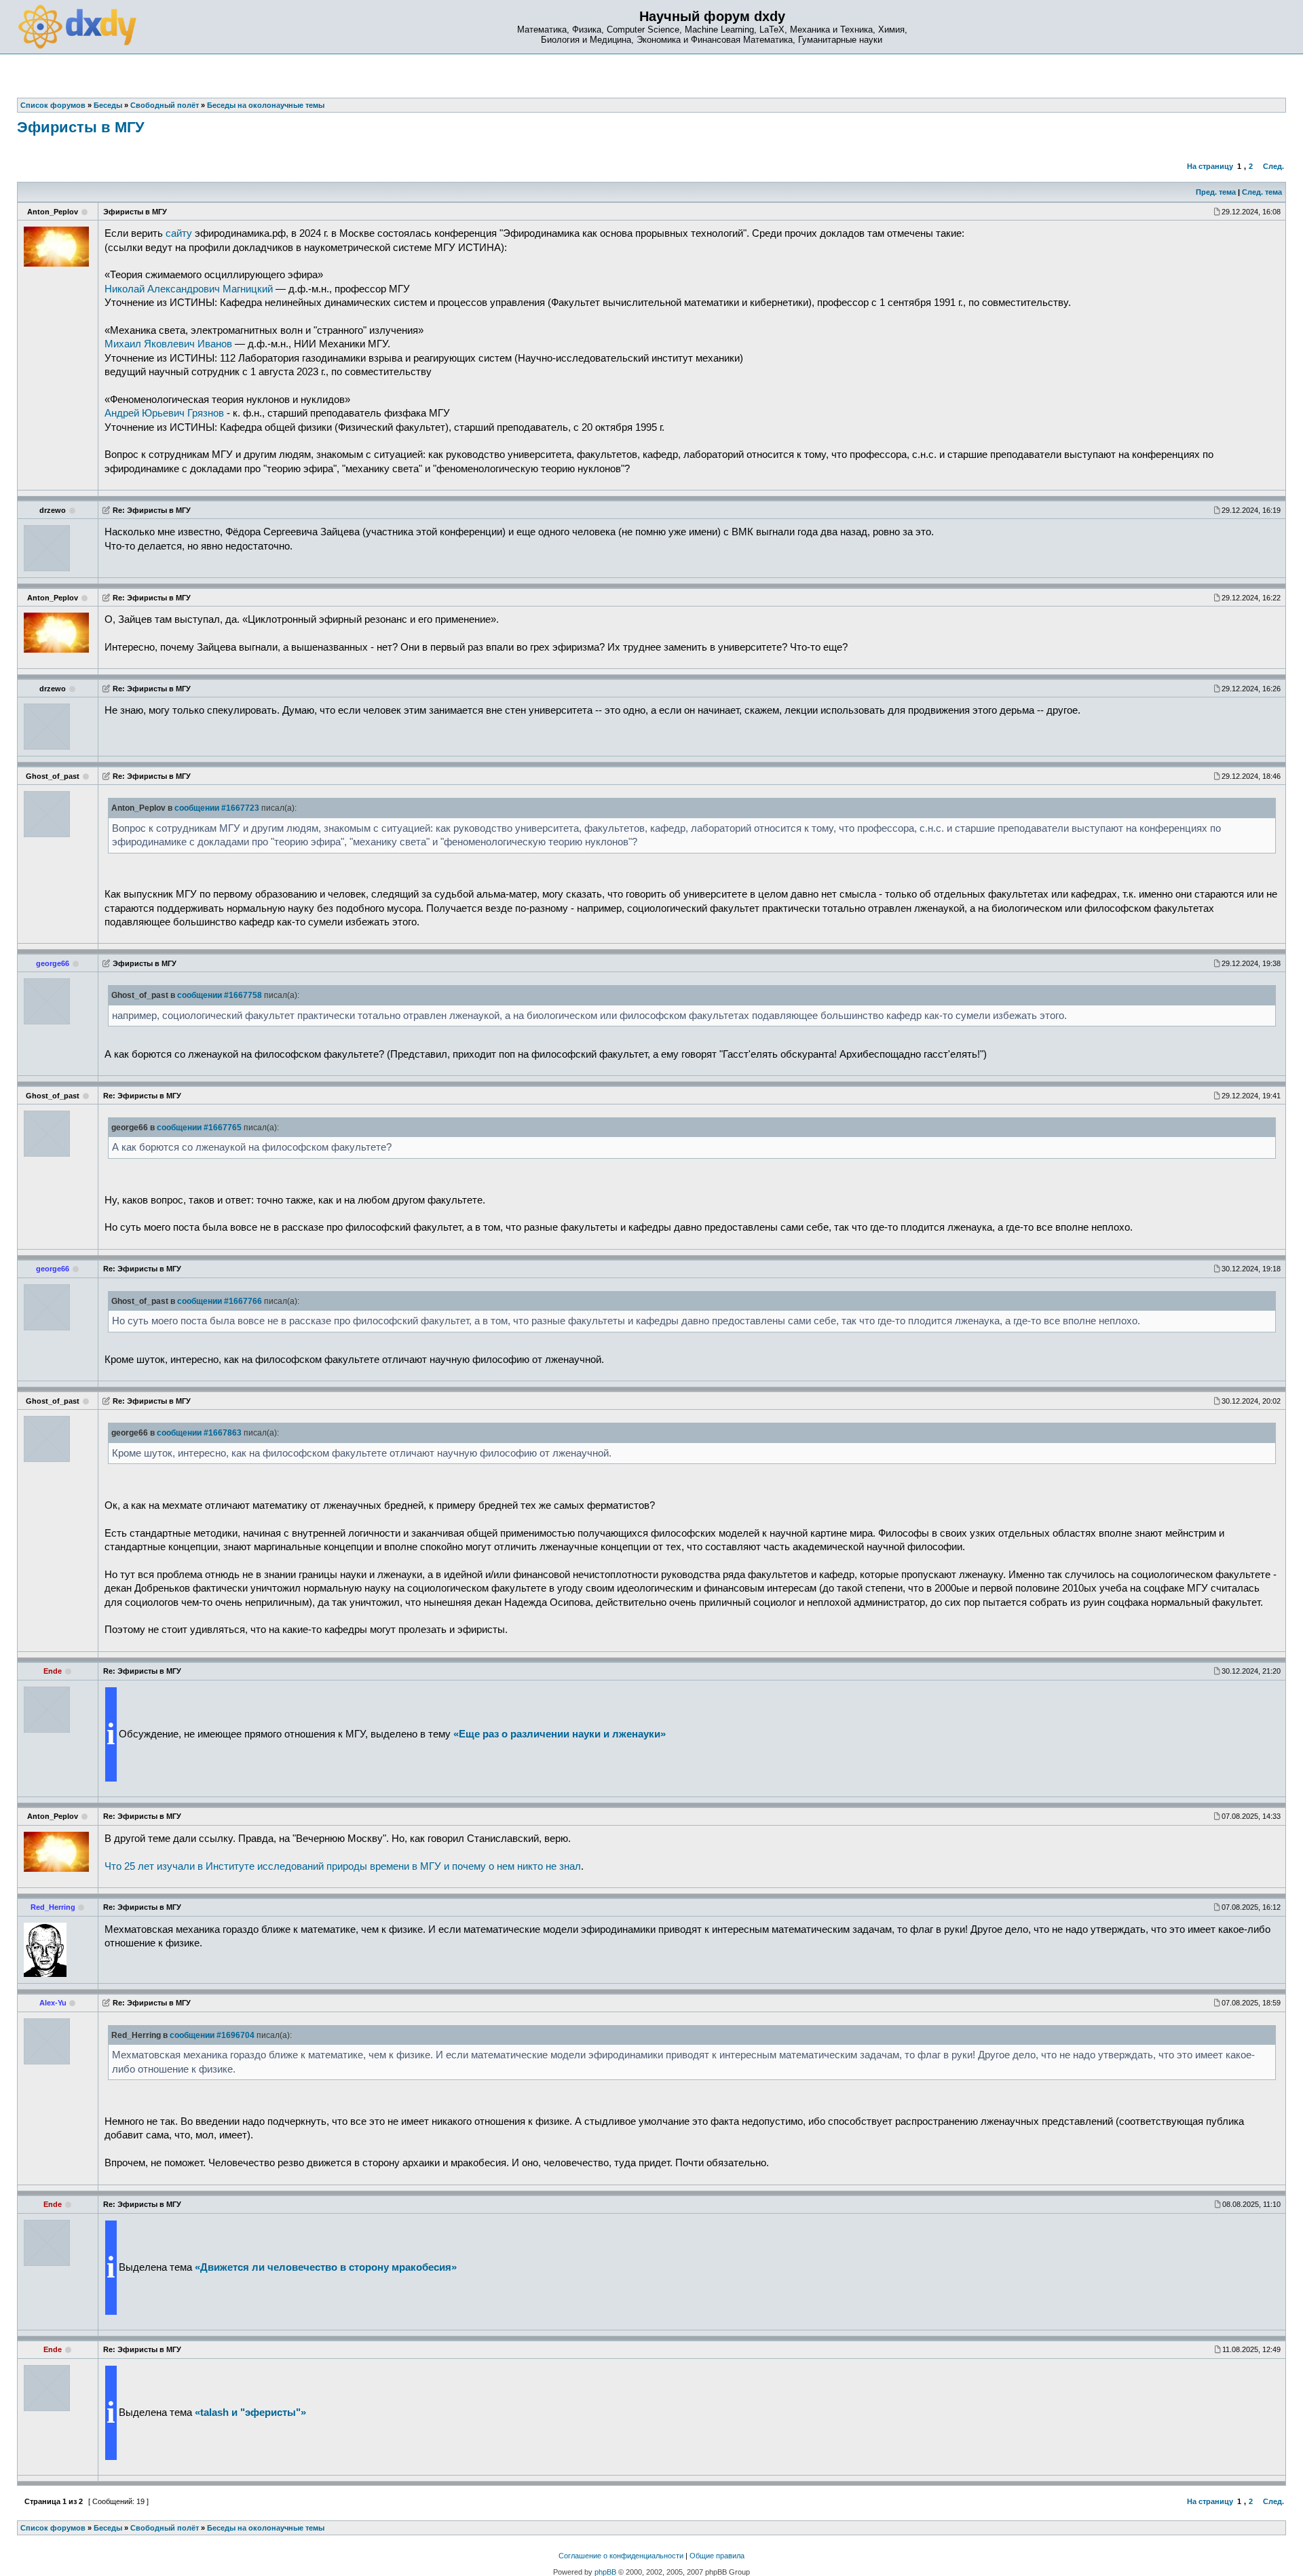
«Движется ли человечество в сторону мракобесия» (326, 2267)
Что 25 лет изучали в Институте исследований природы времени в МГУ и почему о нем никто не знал (343, 1866)
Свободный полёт (165, 2528)
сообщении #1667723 (217, 808)
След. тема (1262, 192)
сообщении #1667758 (220, 995)
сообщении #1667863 (199, 1433)
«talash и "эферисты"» (250, 2412)
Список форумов (53, 2528)
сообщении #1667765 (199, 1128)
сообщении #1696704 (212, 2035)
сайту (179, 233)
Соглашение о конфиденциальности (621, 2556)
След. (1273, 166)
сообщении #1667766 (220, 1301)
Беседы (108, 2528)
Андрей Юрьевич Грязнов (164, 413)
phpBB (605, 2572)
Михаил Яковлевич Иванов (168, 344)
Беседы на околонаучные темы (266, 2528)
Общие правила (717, 2556)
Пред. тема (1216, 192)
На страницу (1210, 166)
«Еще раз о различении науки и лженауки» (560, 1734)
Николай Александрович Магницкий (189, 289)
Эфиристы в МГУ (81, 127)
